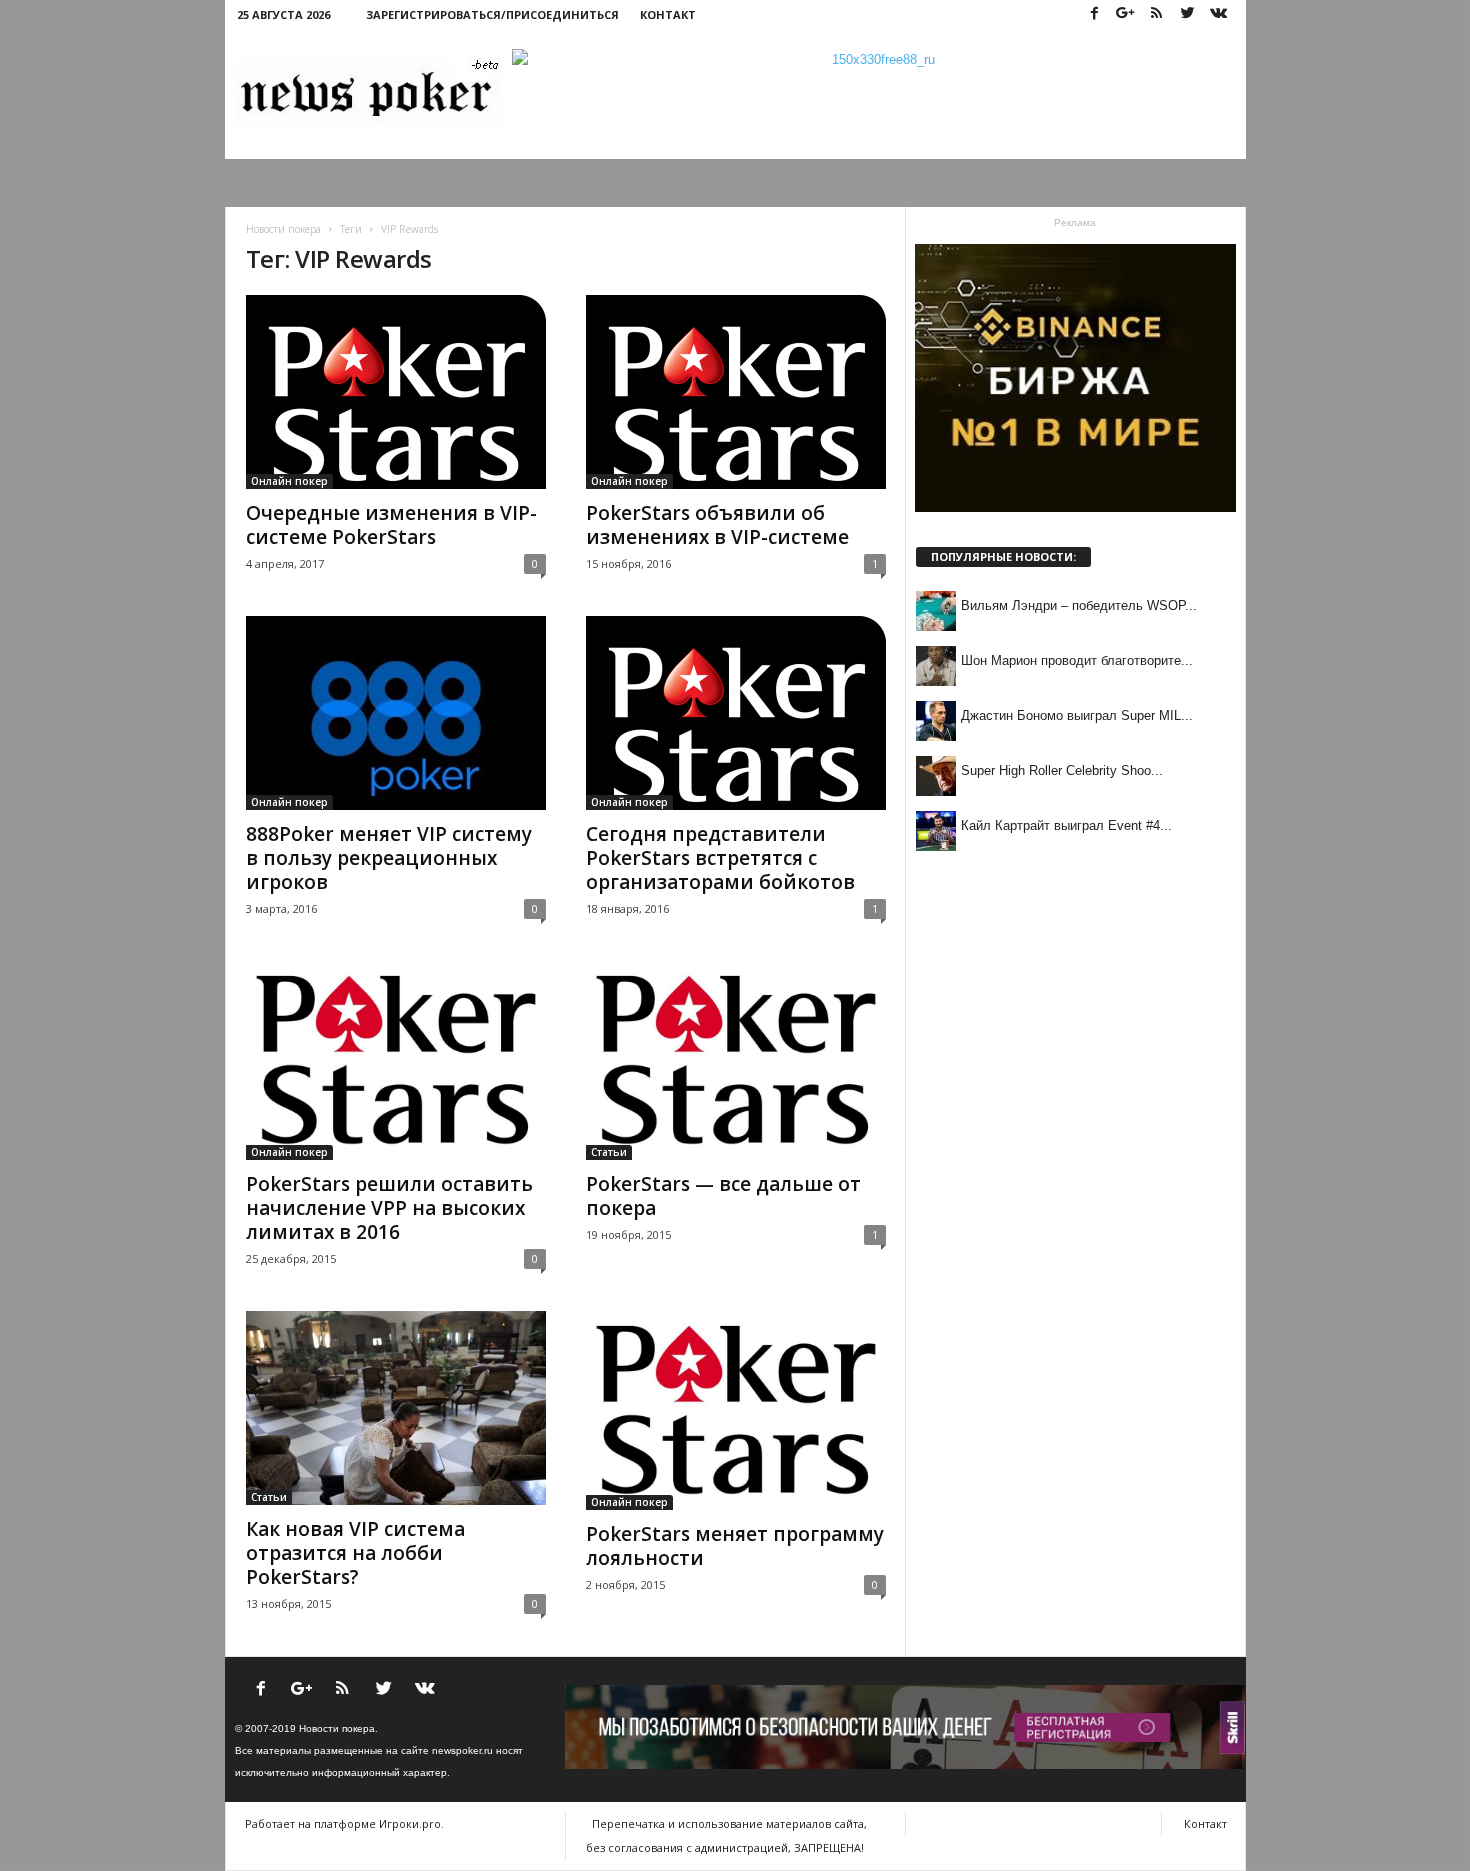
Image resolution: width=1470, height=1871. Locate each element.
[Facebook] (1095, 14)
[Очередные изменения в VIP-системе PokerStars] (396, 392)
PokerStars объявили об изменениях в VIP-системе (717, 525)
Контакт (668, 14)
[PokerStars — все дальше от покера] (736, 1060)
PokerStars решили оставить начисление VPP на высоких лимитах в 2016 (389, 1208)
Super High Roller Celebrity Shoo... (1062, 770)
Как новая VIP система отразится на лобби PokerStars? (355, 1553)
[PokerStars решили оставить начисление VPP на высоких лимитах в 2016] (396, 1060)
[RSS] (1157, 14)
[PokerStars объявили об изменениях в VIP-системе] (736, 392)
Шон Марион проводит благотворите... (1077, 660)
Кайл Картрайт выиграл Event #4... (1066, 825)
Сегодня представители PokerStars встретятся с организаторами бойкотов (720, 858)
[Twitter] (1188, 14)
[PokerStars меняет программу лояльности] (736, 1410)
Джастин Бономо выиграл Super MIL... (1077, 715)
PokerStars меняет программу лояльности (735, 1546)
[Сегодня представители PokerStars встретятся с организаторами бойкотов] (736, 713)
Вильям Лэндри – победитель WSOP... (1079, 605)
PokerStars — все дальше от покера (723, 1196)
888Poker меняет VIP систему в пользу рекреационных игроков (389, 858)
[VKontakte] (1219, 14)
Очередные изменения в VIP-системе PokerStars (391, 525)
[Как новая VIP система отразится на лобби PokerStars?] (396, 1408)
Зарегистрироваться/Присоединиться (492, 14)
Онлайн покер (289, 481)
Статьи (609, 1152)
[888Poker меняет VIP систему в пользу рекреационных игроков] (396, 713)
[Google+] (1126, 14)
